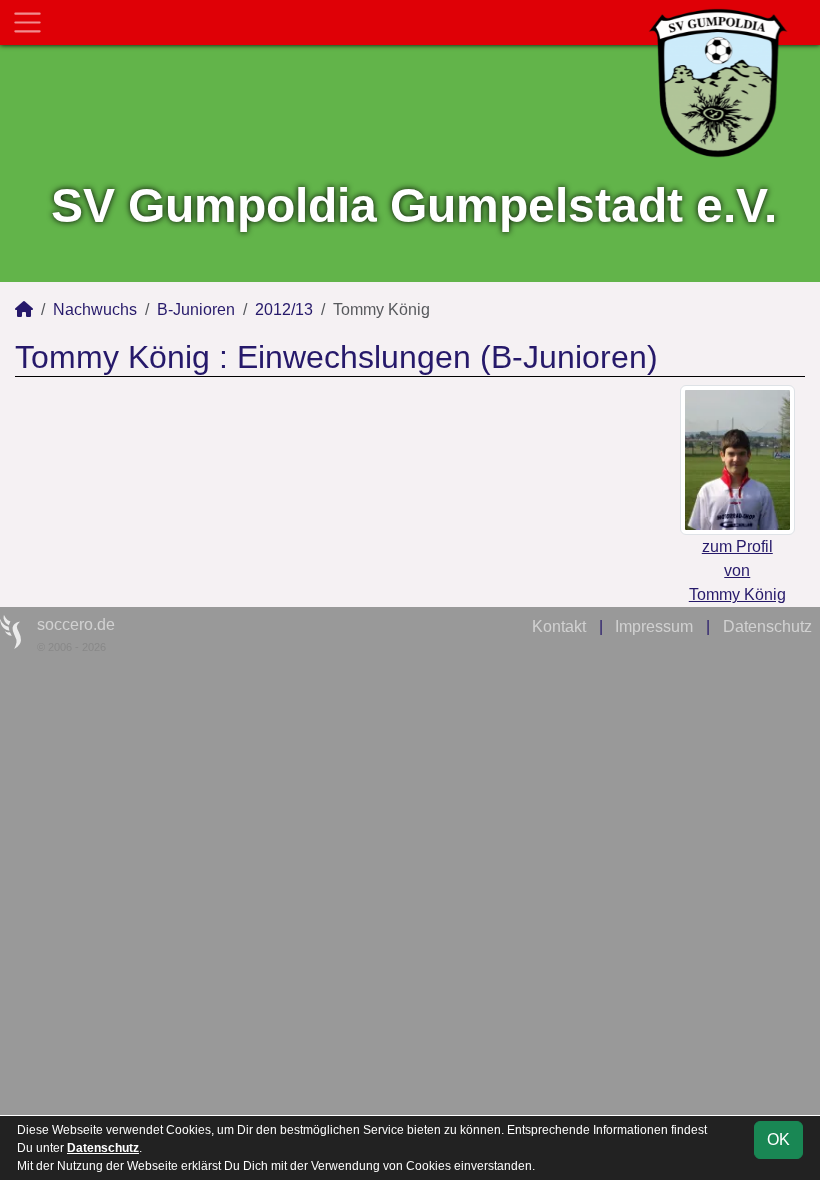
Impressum (654, 626)
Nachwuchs (95, 309)
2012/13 (284, 309)
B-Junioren (196, 309)
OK (778, 1139)
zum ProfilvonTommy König (737, 570)
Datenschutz (767, 626)
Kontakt (559, 626)
